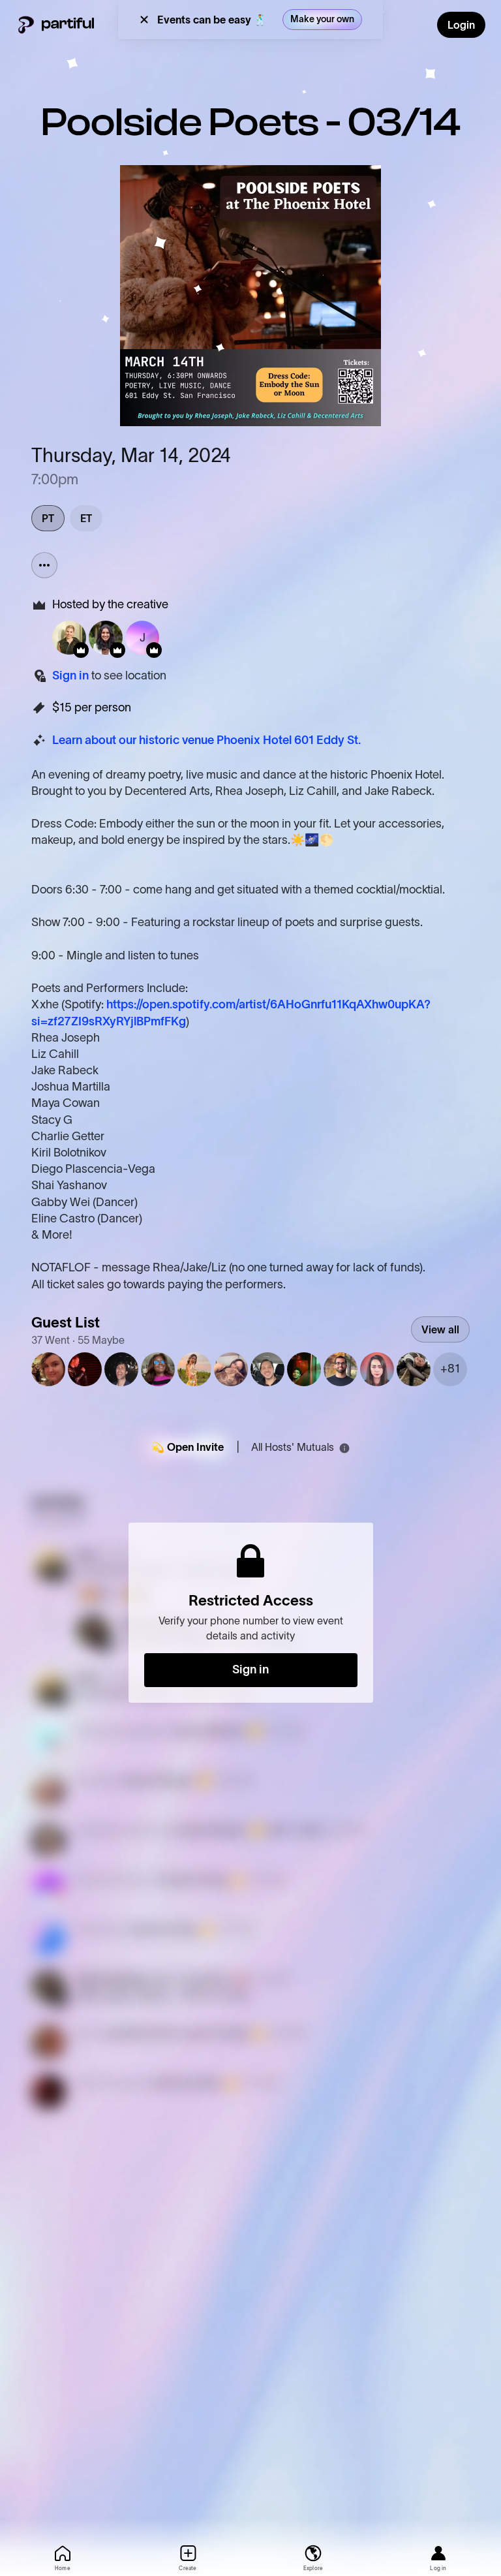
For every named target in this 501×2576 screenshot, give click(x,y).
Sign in (70, 675)
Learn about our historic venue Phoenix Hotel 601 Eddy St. (206, 740)
